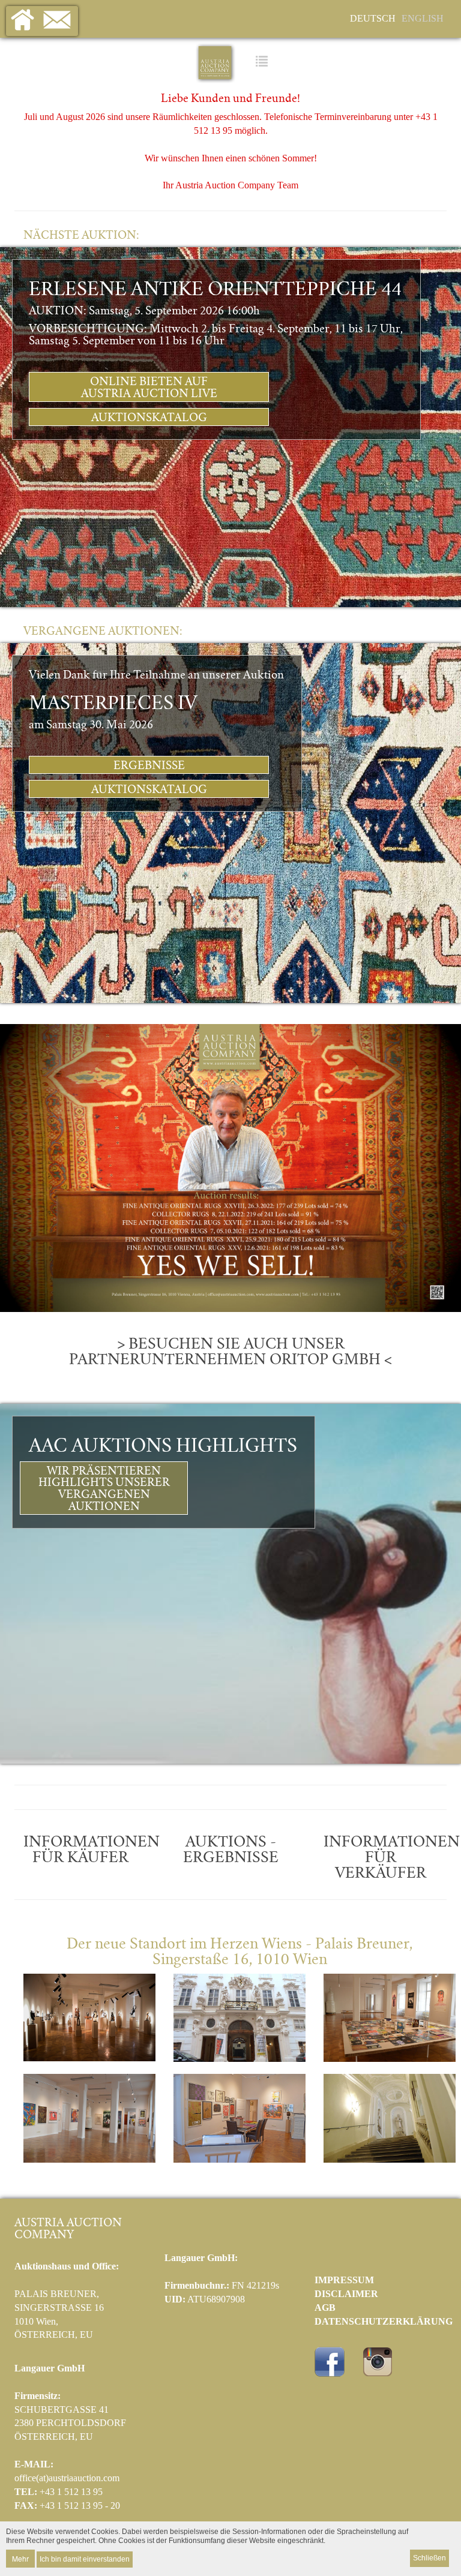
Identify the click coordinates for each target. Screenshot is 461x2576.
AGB (325, 2308)
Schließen (429, 2558)
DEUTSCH (373, 18)
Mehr (20, 2558)
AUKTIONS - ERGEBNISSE (231, 1850)
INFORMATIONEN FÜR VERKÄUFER (392, 1858)
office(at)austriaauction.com (67, 2478)
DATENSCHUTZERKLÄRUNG (384, 2321)
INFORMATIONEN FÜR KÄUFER (92, 1850)
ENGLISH (423, 18)
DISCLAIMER (346, 2294)
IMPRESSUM (344, 2280)
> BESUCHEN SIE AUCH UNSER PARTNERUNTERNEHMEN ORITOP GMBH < (230, 1352)
